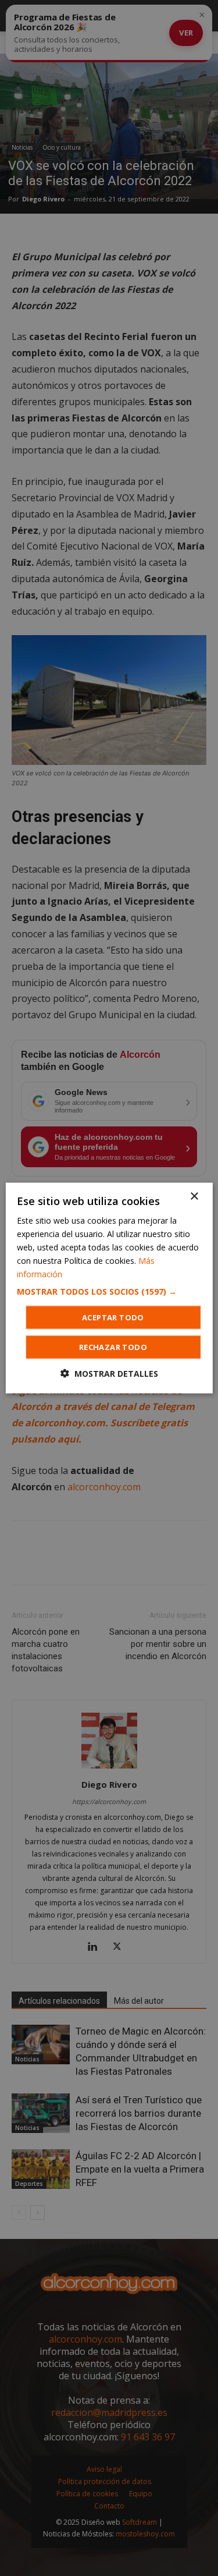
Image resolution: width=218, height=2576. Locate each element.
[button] (109, 1292)
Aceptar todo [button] (113, 1317)
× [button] (194, 1196)
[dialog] (109, 1288)
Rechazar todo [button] (113, 1347)
